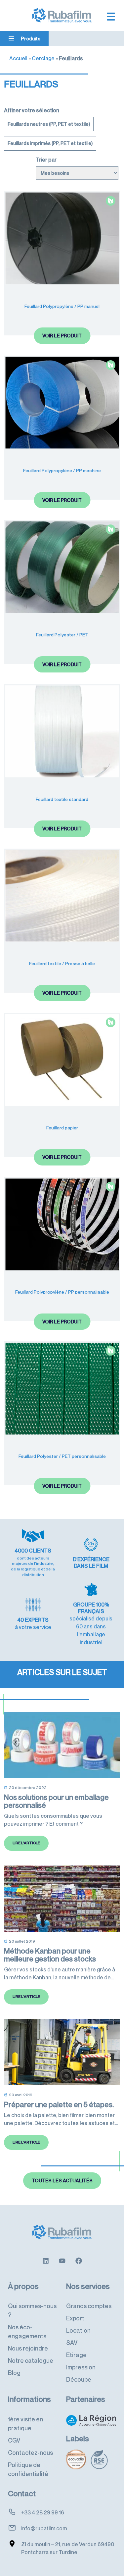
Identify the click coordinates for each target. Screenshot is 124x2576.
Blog (14, 2373)
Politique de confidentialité (28, 2469)
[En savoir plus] (46, 2260)
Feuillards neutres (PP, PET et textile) (49, 124)
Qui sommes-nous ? (32, 2310)
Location (78, 2330)
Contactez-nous (30, 2452)
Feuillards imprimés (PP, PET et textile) (50, 143)
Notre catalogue (31, 2360)
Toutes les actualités (62, 2180)
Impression (81, 2367)
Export (75, 2318)
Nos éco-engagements (27, 2331)
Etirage (76, 2355)
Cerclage (43, 58)
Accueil (18, 58)
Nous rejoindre (28, 2348)
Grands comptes (89, 2306)
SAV (72, 2343)
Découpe (79, 2379)
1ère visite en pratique (25, 2424)
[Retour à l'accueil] (62, 15)
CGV (14, 2440)
